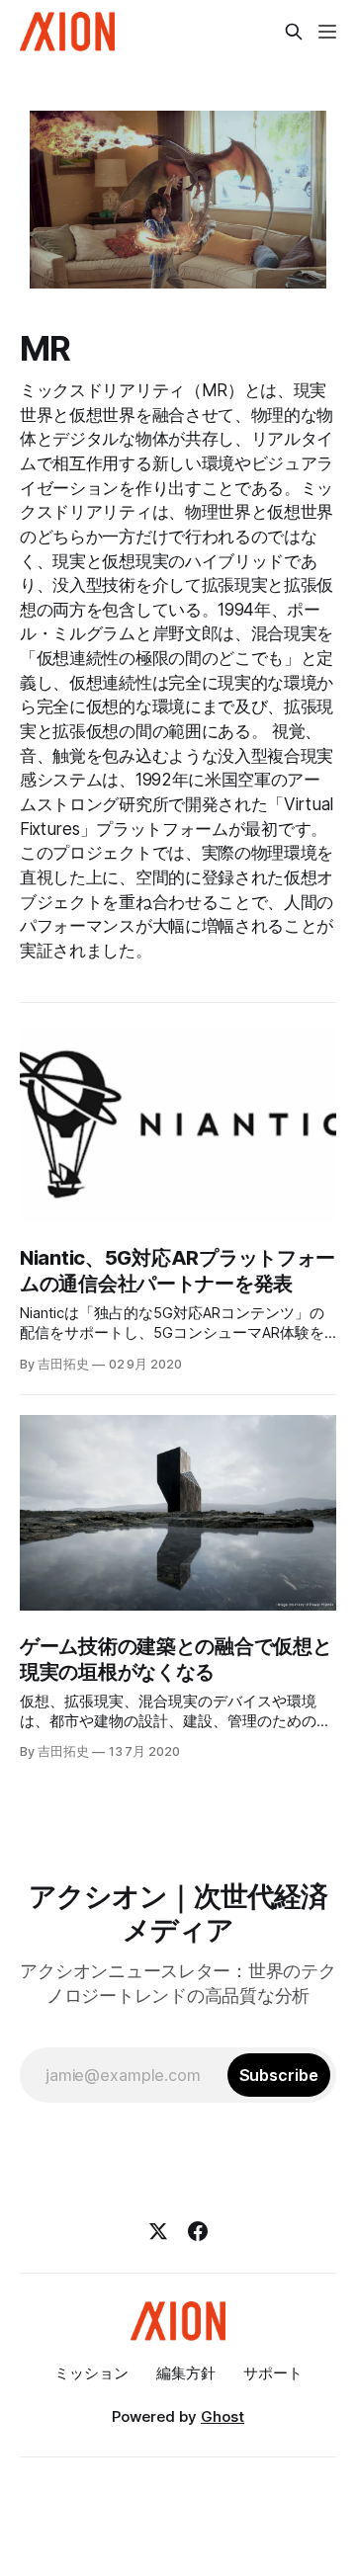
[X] (158, 2231)
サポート (273, 2373)
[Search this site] (294, 32)
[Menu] (327, 32)
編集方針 (186, 2373)
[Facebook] (198, 2231)
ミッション (91, 2373)
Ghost (222, 2416)
